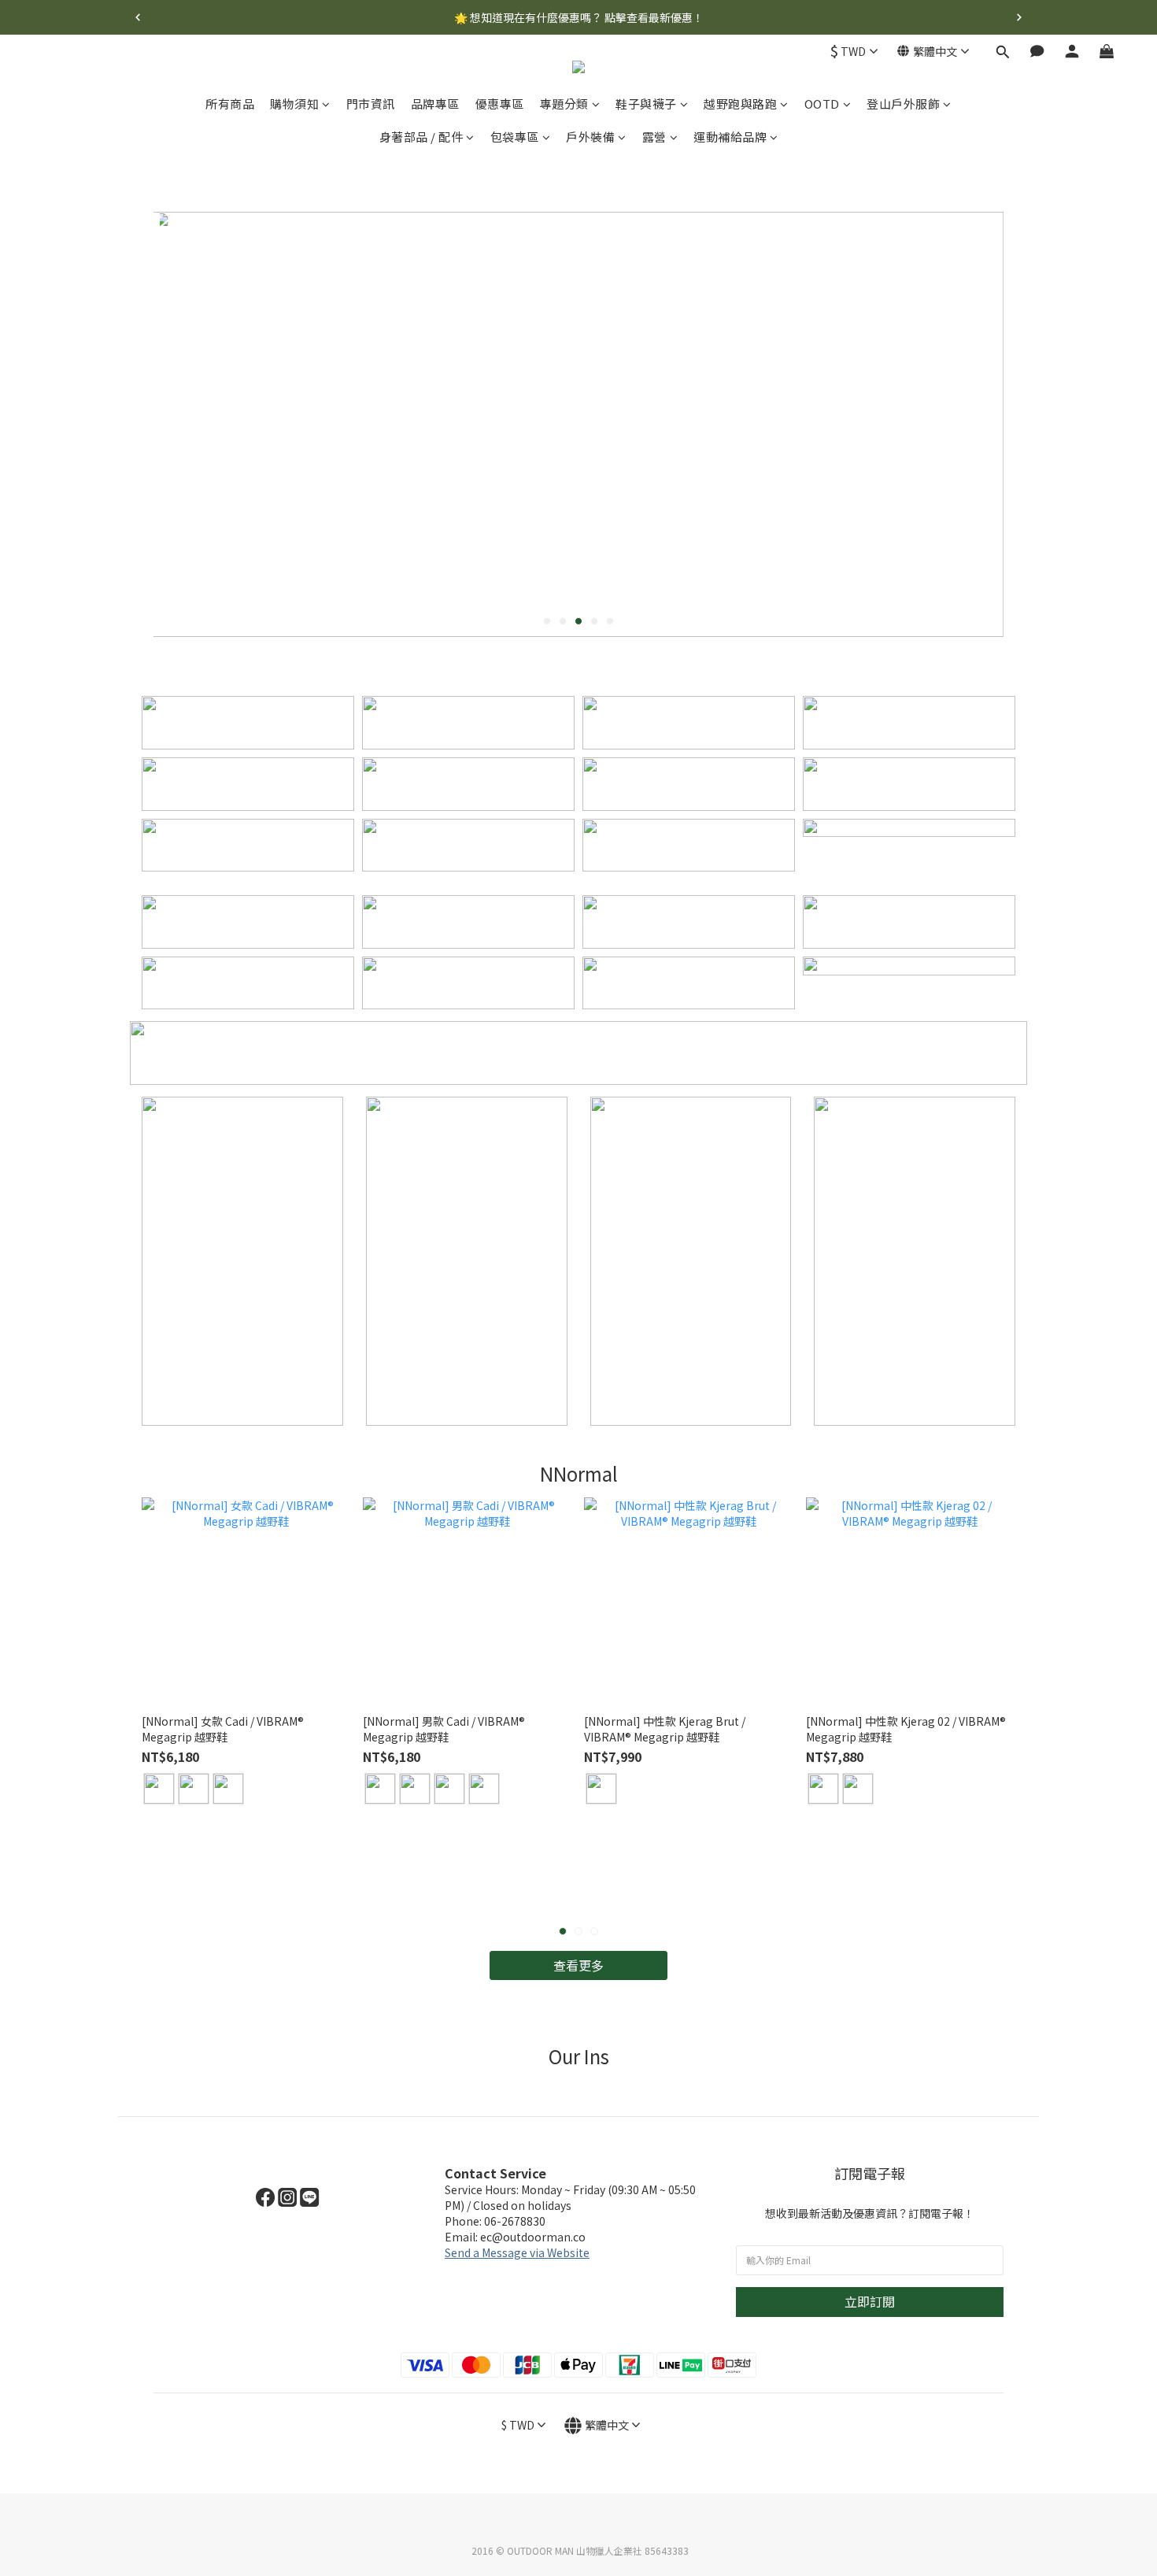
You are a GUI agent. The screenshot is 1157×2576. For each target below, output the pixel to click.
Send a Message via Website (517, 2252)
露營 (654, 137)
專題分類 (564, 104)
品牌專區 (435, 104)
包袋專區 (515, 137)
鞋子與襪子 (646, 104)
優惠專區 (500, 104)
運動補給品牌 (730, 137)
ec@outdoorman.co (533, 2237)
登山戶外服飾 (903, 104)
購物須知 (294, 104)
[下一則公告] (1019, 17)
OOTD (822, 104)
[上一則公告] (138, 17)
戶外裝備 (590, 137)
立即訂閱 (870, 2301)
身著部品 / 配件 (421, 137)
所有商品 (230, 104)
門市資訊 (371, 104)
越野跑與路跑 (740, 104)
